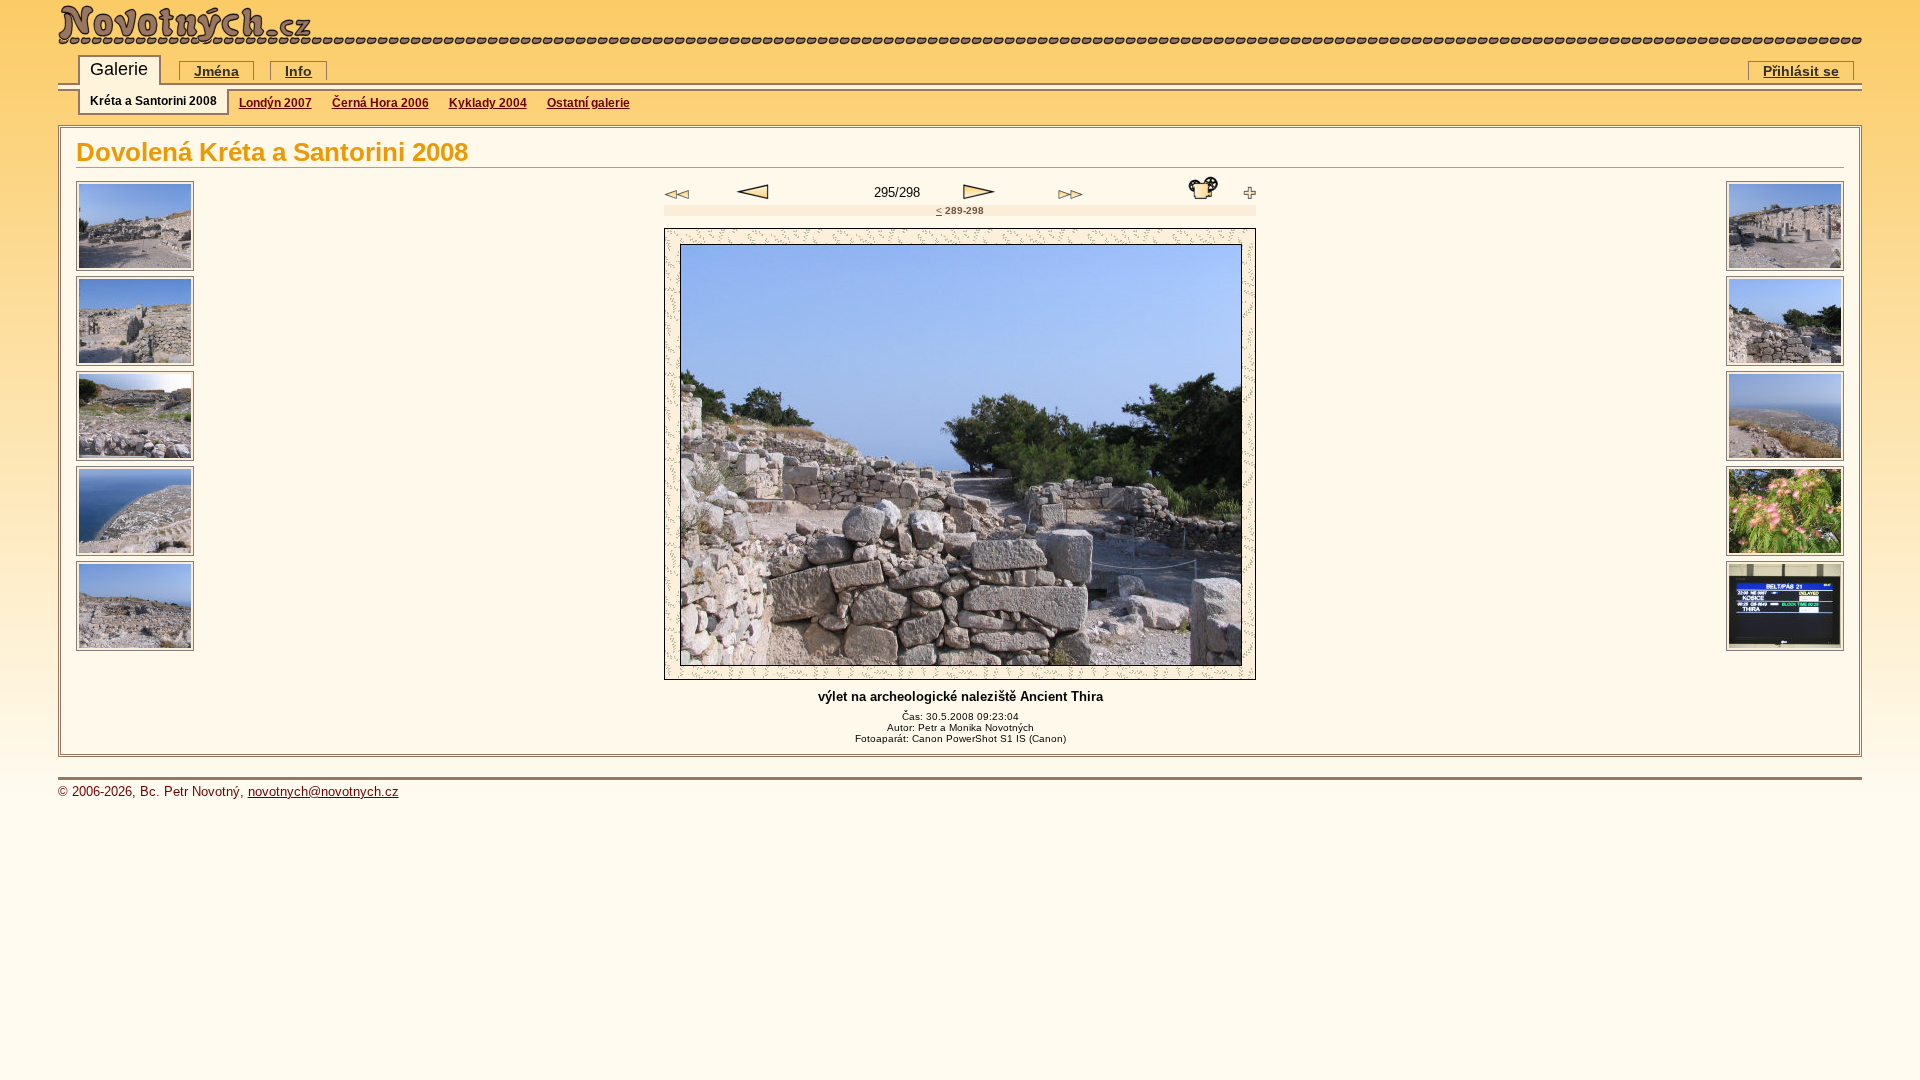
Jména (216, 71)
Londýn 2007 (275, 103)
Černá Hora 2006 (380, 103)
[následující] (979, 192)
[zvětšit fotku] (1249, 193)
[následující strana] (1070, 194)
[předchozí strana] (676, 194)
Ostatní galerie (588, 103)
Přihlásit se (1801, 71)
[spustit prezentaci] (1203, 188)
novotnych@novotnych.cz (323, 791)
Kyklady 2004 (488, 103)
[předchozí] (752, 192)
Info (298, 71)
